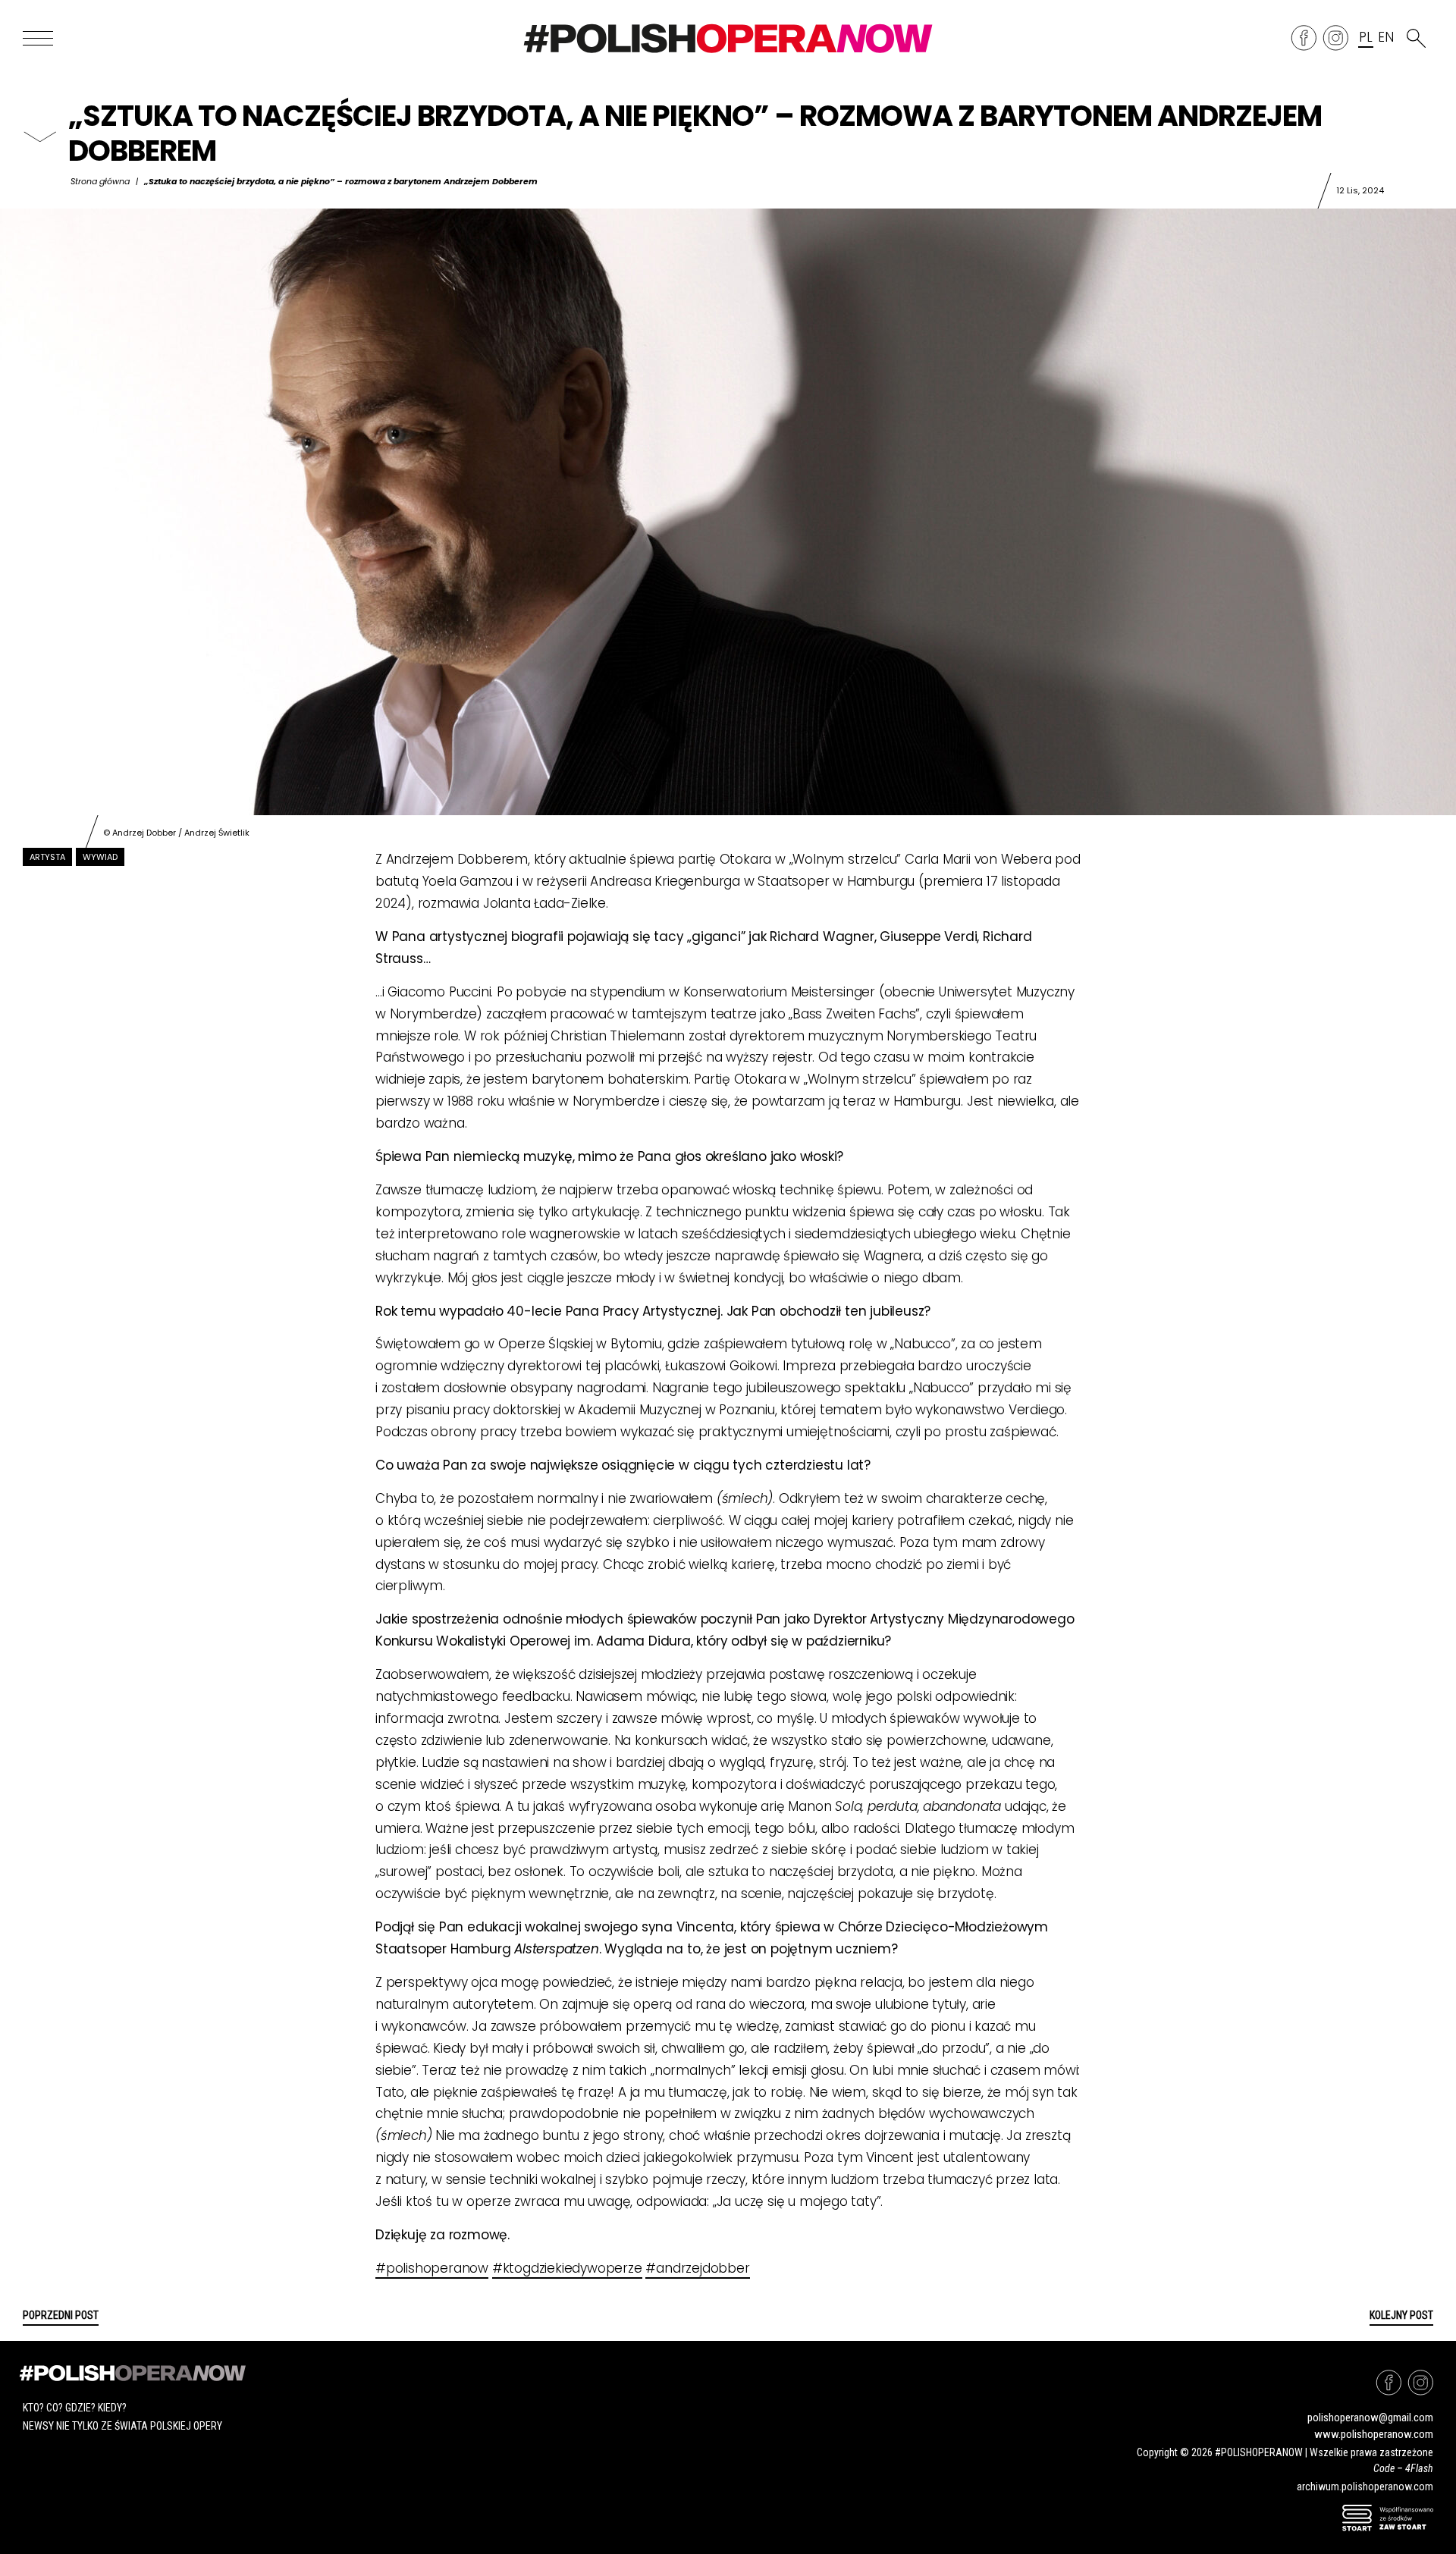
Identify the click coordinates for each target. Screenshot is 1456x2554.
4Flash (1419, 2468)
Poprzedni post (61, 2315)
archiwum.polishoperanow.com (1365, 2487)
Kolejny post (1401, 2315)
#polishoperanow (432, 2268)
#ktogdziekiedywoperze (567, 2268)
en (1385, 38)
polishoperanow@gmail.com (1370, 2418)
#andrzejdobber (697, 2268)
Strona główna (100, 181)
